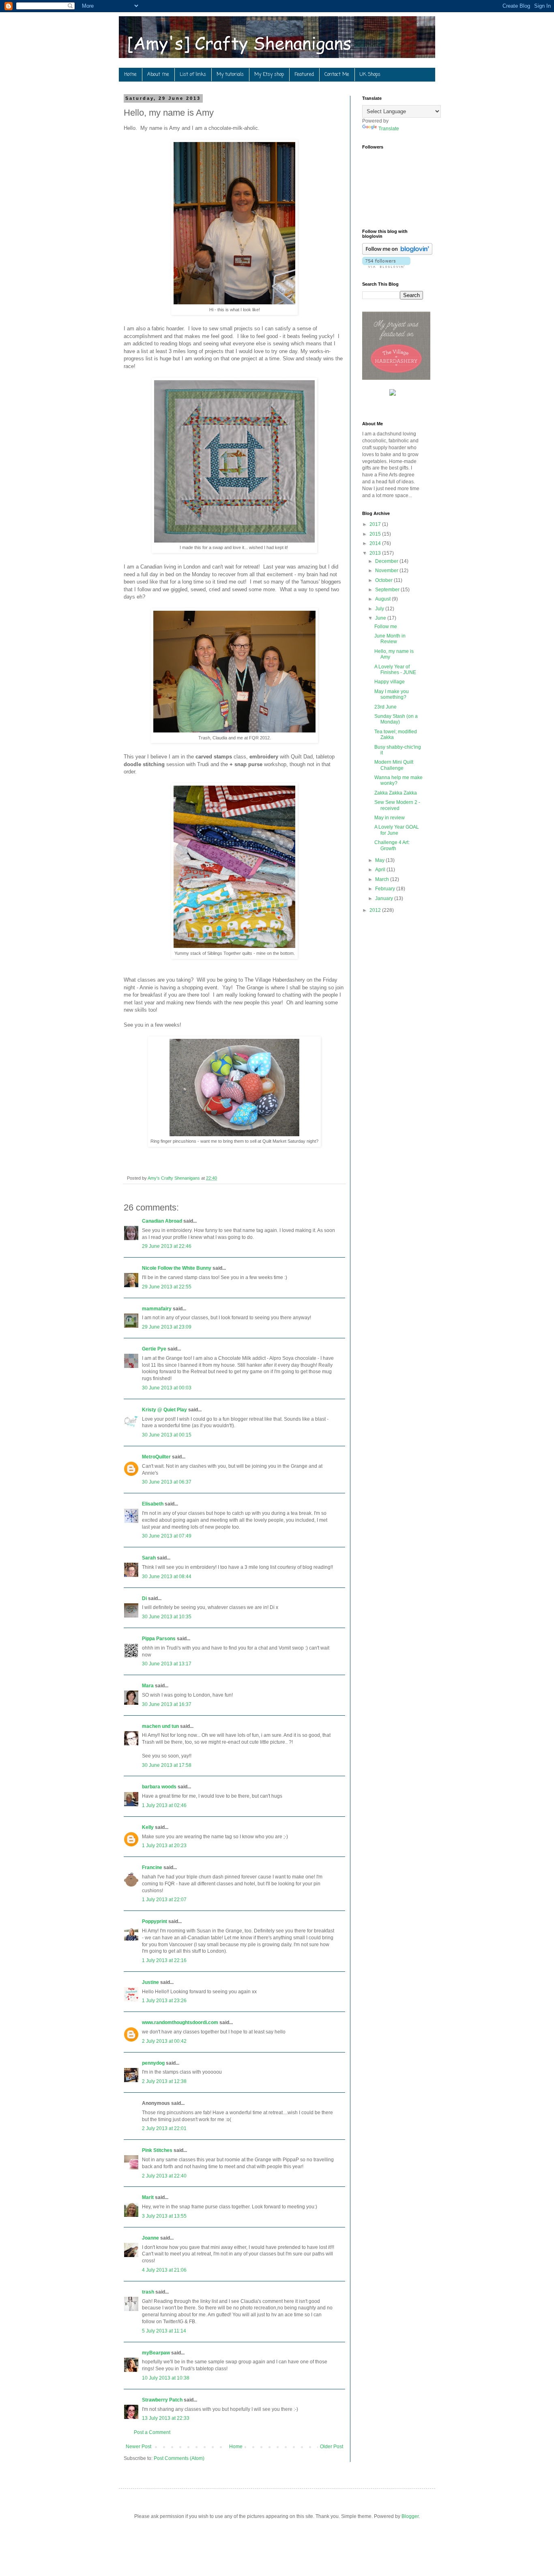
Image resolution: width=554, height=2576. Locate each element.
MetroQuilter (156, 1457)
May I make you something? (392, 694)
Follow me (386, 627)
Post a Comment (152, 2432)
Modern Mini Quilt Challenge (394, 765)
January (385, 898)
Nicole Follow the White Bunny (177, 1268)
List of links (193, 75)
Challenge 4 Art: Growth (392, 845)
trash (148, 2292)
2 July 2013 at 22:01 (164, 2128)
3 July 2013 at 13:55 (164, 2216)
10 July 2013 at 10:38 (166, 2378)
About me (158, 75)
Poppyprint (155, 1921)
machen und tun (160, 1726)
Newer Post (138, 2447)
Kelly (148, 1827)
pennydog (153, 2063)
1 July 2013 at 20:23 (164, 1846)
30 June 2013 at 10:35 (167, 1617)
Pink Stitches (157, 2150)
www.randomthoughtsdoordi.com (180, 2022)
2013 (376, 553)
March (383, 879)
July (380, 609)
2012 (376, 910)
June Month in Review (390, 639)
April (381, 870)
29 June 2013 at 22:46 (167, 1246)
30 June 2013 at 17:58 (167, 1765)
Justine (150, 1982)
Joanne (150, 2238)
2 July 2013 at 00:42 (164, 2041)
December (387, 561)
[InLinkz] (393, 392)
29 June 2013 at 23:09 (167, 1327)
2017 (376, 524)
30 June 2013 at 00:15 (167, 1435)
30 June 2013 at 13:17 (167, 1664)
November (387, 571)
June (381, 618)
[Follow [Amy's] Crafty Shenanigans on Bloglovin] (397, 253)
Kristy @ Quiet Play (164, 1410)
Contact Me (337, 75)
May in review (390, 818)
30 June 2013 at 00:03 (167, 1388)
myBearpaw (156, 2353)
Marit (148, 2197)
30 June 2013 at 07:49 (167, 1536)
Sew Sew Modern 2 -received (397, 805)
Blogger (410, 2516)
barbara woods (159, 1787)
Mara (148, 1686)
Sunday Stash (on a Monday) (396, 719)
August (383, 599)
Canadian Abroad (162, 1221)
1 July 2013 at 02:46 (164, 1805)
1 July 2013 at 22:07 (164, 1900)
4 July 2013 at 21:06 (164, 2270)
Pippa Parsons (159, 1639)
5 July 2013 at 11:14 (164, 2331)
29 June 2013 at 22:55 (167, 1287)
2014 (376, 543)
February (386, 889)
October (384, 580)
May (380, 860)
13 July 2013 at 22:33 (166, 2418)
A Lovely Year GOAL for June (397, 830)
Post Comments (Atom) (179, 2458)
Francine (152, 1867)
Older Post (332, 2447)
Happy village (390, 682)
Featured (304, 75)
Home (130, 75)
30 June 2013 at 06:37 (167, 1482)
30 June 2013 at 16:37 (167, 1704)
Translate (389, 129)
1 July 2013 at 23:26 (164, 2001)
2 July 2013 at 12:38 (164, 2081)
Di (144, 1598)
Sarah (149, 1558)
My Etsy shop (269, 75)
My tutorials (230, 75)
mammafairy (157, 1309)
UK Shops (370, 75)
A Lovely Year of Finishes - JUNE (395, 670)
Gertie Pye (154, 1349)
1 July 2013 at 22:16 (164, 1960)
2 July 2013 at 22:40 (164, 2176)
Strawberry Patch (162, 2400)
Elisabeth (153, 1504)
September (388, 590)
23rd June (385, 707)
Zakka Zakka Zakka (396, 793)
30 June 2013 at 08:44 (167, 1577)
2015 (376, 534)
